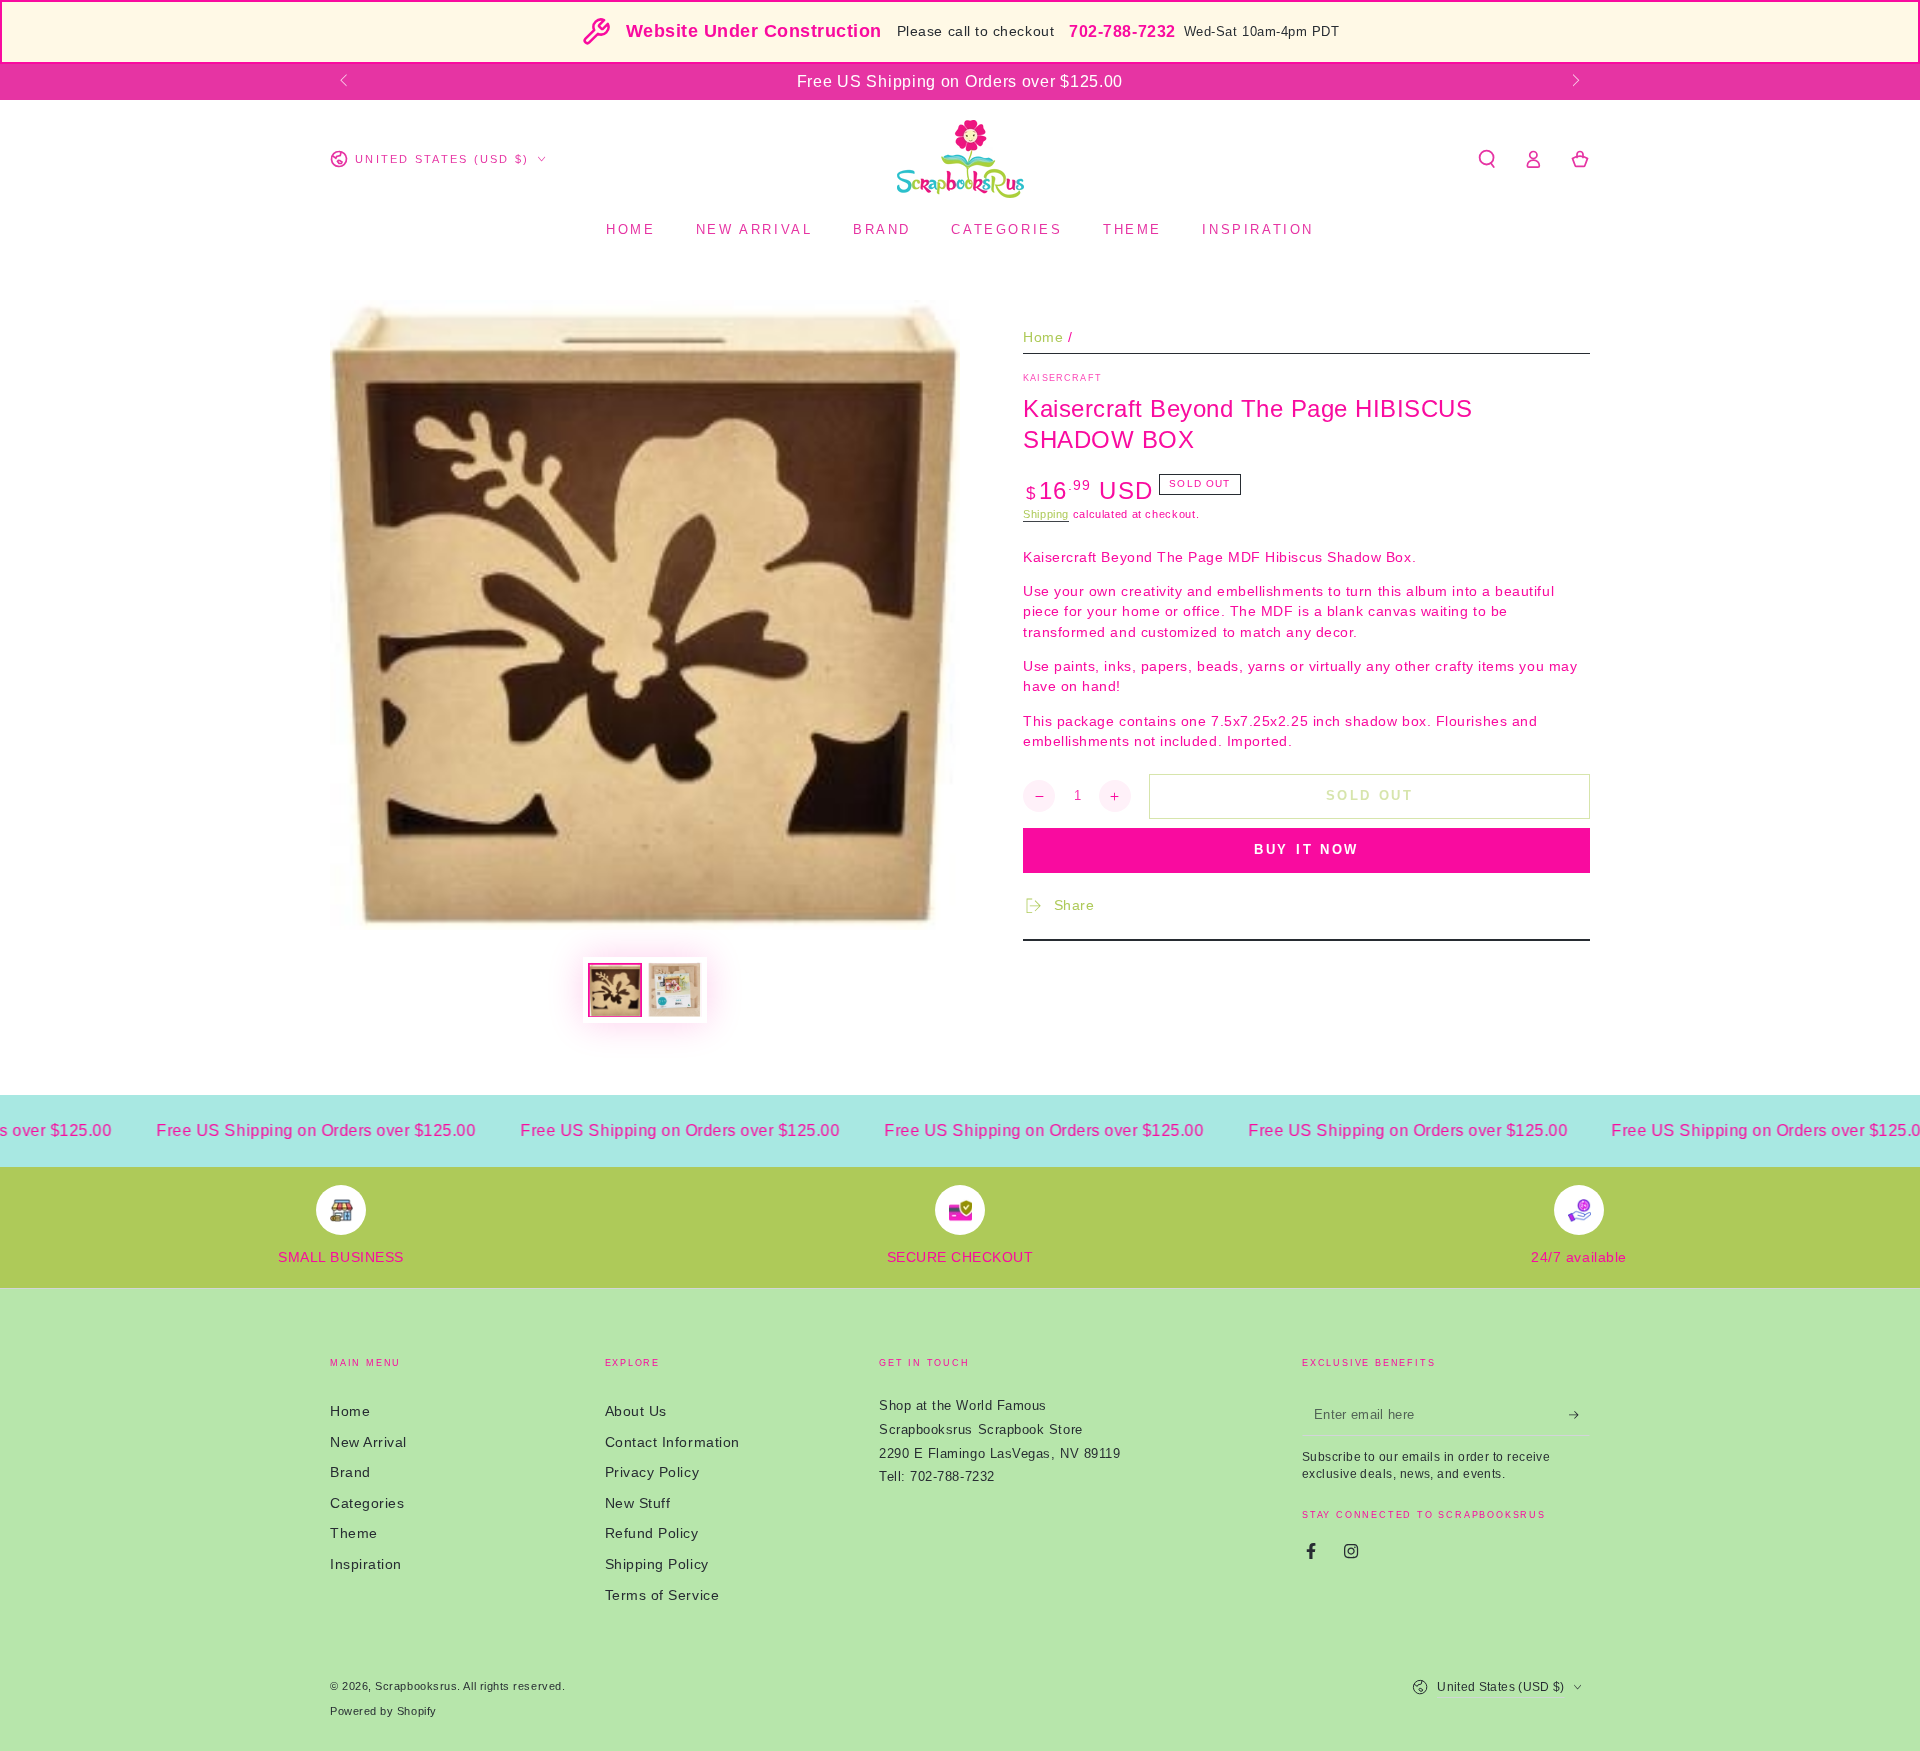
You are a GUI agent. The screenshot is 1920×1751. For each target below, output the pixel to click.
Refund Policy (652, 1533)
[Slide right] (1574, 82)
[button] (1486, 159)
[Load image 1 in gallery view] (615, 989)
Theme (354, 1533)
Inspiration (366, 1564)
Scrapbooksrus (416, 1686)
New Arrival (368, 1442)
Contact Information (672, 1442)
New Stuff (638, 1503)
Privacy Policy (652, 1472)
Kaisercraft (1062, 378)
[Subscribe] (1579, 1415)
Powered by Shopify (383, 1711)
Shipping (1046, 514)
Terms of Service (662, 1595)
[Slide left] (345, 82)
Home (1043, 337)
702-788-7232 (1122, 31)
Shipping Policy (657, 1564)
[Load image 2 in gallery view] (675, 989)
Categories (367, 1503)
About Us (636, 1411)
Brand (350, 1472)
